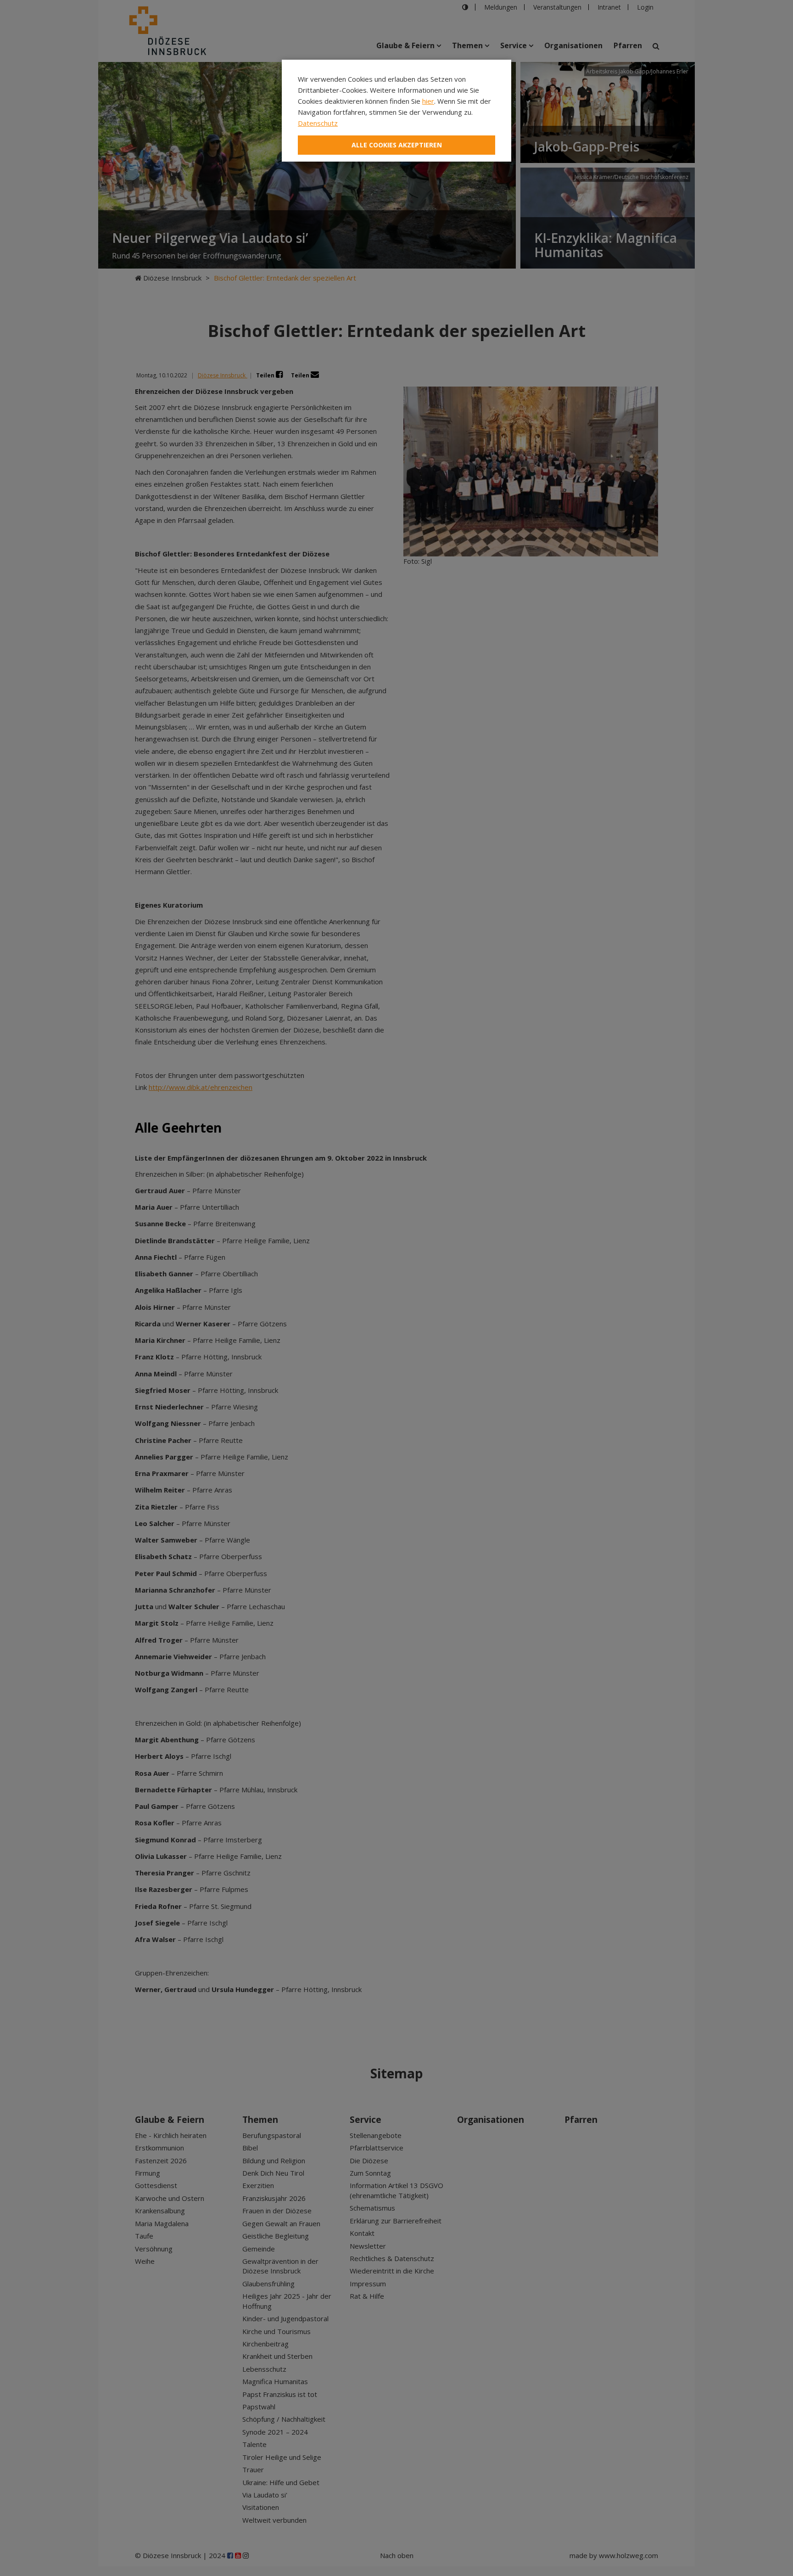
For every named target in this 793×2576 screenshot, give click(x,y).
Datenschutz (318, 123)
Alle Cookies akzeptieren (397, 145)
